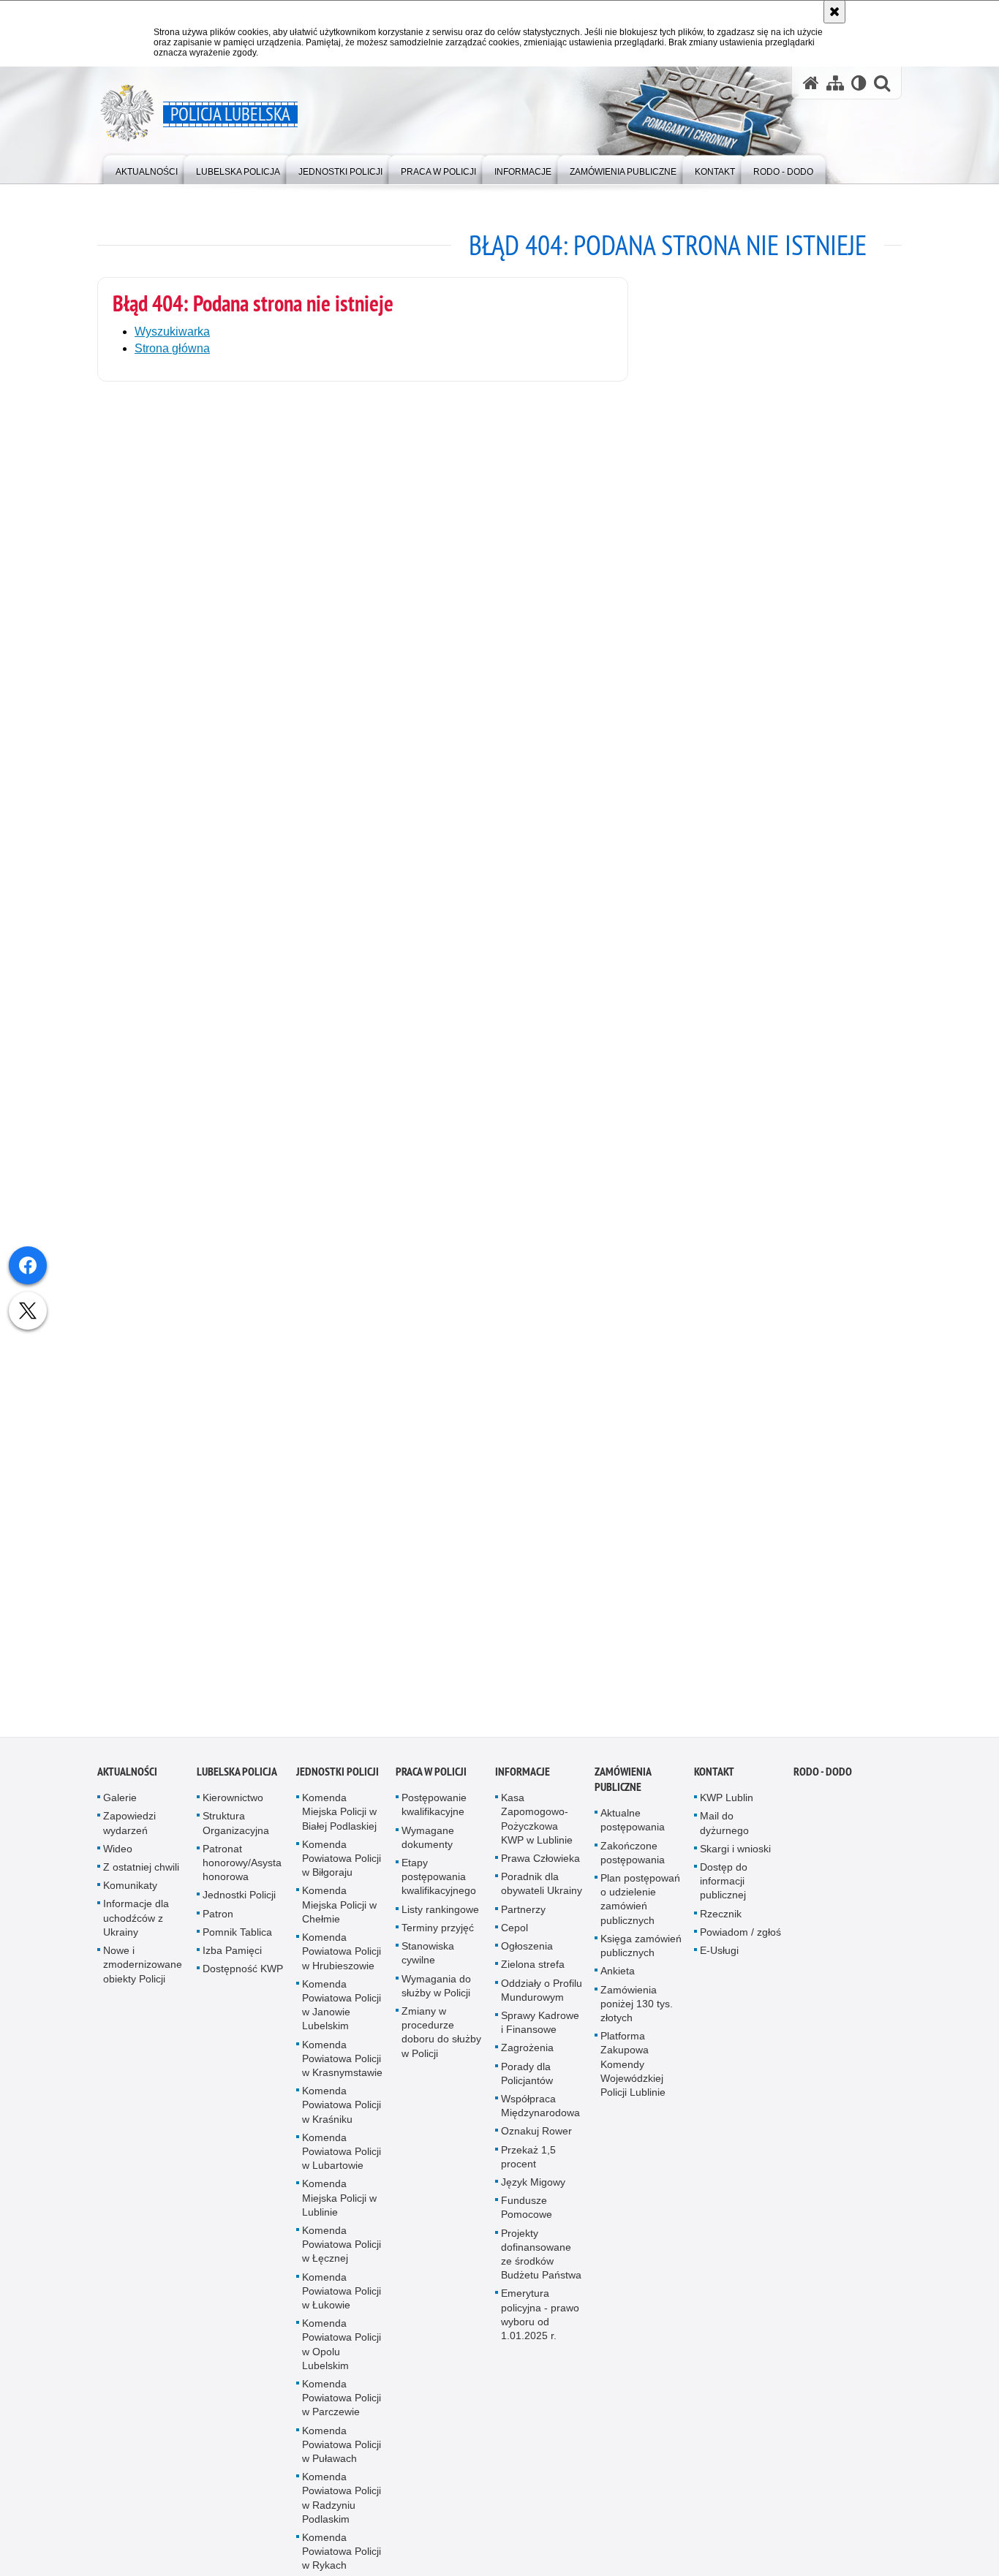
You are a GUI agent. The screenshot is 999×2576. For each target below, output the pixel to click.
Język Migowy (533, 2197)
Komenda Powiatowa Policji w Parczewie (342, 2413)
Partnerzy (523, 1925)
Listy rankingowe (440, 1925)
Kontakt (714, 1787)
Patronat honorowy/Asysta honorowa (242, 1878)
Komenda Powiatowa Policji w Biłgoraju (342, 1874)
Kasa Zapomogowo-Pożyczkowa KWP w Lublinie (537, 1834)
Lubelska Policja (237, 1787)
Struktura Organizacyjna (236, 1839)
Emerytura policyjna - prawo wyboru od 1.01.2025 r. (540, 2330)
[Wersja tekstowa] (859, 83)
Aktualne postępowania (633, 1835)
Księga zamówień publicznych (641, 1961)
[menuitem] (147, 168)
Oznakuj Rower (536, 2146)
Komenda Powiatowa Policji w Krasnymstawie (342, 2074)
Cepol (514, 1943)
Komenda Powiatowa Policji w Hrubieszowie (342, 1966)
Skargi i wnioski (735, 1864)
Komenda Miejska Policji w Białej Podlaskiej (339, 1827)
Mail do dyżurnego (724, 1839)
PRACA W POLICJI (431, 1787)
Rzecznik (721, 1929)
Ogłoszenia (527, 1961)
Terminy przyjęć (438, 1943)
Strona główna (172, 348)
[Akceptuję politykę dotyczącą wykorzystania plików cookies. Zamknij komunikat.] (834, 12)
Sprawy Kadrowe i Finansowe (540, 2038)
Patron (218, 1929)
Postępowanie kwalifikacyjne (434, 1820)
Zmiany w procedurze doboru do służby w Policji (441, 2047)
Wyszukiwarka (172, 332)
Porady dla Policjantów (527, 2089)
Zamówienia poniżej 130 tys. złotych (637, 2019)
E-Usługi (719, 1966)
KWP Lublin (727, 1813)
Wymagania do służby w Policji (436, 2001)
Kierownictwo (233, 1813)
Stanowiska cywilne (428, 1968)
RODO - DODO (823, 1787)
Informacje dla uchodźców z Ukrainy (136, 1933)
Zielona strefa (533, 1980)
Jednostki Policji (239, 1911)
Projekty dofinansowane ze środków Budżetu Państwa (541, 2270)
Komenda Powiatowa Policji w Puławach (342, 2460)
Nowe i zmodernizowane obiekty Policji (143, 1980)
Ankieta (618, 1986)
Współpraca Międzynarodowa (540, 2121)
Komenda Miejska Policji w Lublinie (339, 2213)
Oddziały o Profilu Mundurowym (542, 2005)
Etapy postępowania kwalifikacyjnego (439, 1892)
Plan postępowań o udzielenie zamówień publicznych (640, 1914)
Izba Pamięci (232, 1966)
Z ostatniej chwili (141, 1882)
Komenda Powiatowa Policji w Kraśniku (342, 2120)
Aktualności (127, 1787)
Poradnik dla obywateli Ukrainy (542, 1899)
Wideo (118, 1864)
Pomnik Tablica (237, 1947)
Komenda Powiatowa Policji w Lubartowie (342, 2167)
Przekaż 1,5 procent (528, 2172)
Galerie (120, 1813)
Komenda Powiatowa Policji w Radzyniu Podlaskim (342, 2513)
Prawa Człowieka (540, 1874)
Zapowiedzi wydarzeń (129, 1839)
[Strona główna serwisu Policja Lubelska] (811, 83)
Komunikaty (130, 1901)
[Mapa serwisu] (835, 83)
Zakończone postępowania (633, 1868)
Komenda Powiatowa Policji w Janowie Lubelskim (342, 2020)
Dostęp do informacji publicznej (724, 1896)
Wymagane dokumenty (428, 1853)
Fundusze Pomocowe (527, 2223)
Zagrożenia (527, 2063)
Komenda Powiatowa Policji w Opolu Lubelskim (342, 2360)
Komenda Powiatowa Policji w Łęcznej (342, 2259)
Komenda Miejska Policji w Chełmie (339, 1920)
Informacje (523, 1787)
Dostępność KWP (243, 1984)
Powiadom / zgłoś (740, 1947)
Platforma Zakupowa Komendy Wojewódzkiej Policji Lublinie (633, 2079)
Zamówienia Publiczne (623, 1795)
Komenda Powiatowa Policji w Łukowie (342, 2306)
